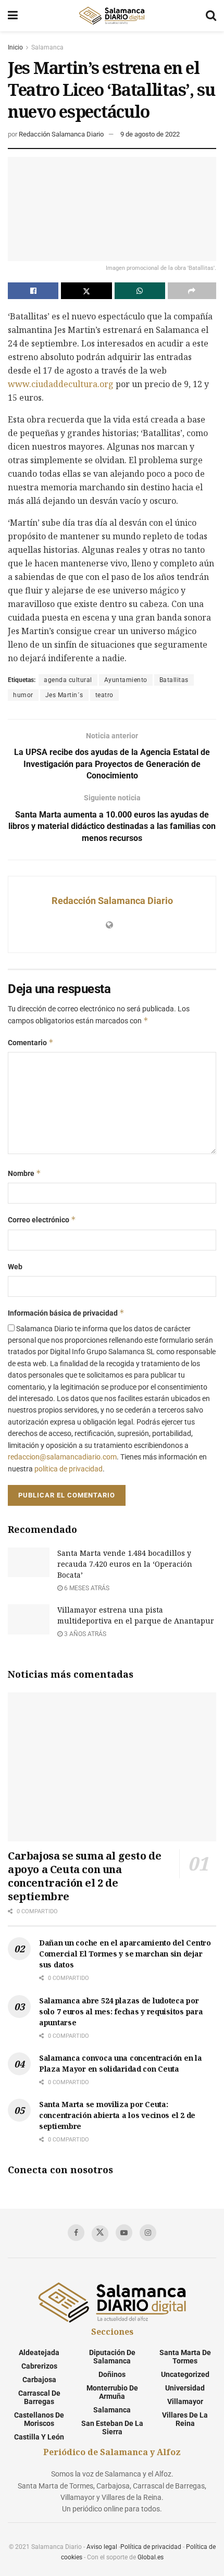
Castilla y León (39, 2437)
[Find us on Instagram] (148, 2233)
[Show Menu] (13, 16)
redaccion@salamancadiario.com (62, 1457)
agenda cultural (68, 680)
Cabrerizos (39, 2366)
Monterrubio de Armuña (112, 2392)
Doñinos (112, 2374)
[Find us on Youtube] (124, 2233)
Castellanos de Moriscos (39, 2419)
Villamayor (185, 2401)
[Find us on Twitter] (100, 2234)
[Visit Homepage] (111, 16)
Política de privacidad (151, 2547)
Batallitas (174, 680)
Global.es (151, 2557)
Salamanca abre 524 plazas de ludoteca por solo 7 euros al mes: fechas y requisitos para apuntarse (121, 2011)
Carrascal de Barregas (39, 2397)
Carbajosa (39, 2380)
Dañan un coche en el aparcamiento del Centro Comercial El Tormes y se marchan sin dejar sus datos (125, 1954)
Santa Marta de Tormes (185, 2357)
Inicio (15, 47)
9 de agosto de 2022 (150, 134)
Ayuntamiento (126, 680)
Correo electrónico (42, 1219)
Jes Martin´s (64, 695)
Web (15, 1267)
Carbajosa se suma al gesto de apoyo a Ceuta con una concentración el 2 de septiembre (84, 1876)
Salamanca (47, 47)
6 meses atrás (86, 1588)
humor (23, 695)
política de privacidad (69, 1469)
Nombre (24, 1173)
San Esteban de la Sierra (112, 2428)
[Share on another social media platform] (192, 291)
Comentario (31, 1042)
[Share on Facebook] (33, 291)
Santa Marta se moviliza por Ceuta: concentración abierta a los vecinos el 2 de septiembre (117, 2115)
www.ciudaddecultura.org (61, 384)
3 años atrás (84, 1634)
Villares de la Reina (185, 2419)
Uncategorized (185, 2374)
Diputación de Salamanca (112, 2357)
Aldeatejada (39, 2352)
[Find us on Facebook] (76, 2233)
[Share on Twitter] (86, 291)
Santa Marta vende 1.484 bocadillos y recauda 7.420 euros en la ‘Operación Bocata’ (125, 1564)
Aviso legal (102, 2547)
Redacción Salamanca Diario (61, 134)
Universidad (185, 2388)
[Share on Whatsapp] (140, 291)
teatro (104, 695)
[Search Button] (211, 16)
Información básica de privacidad (66, 1313)
